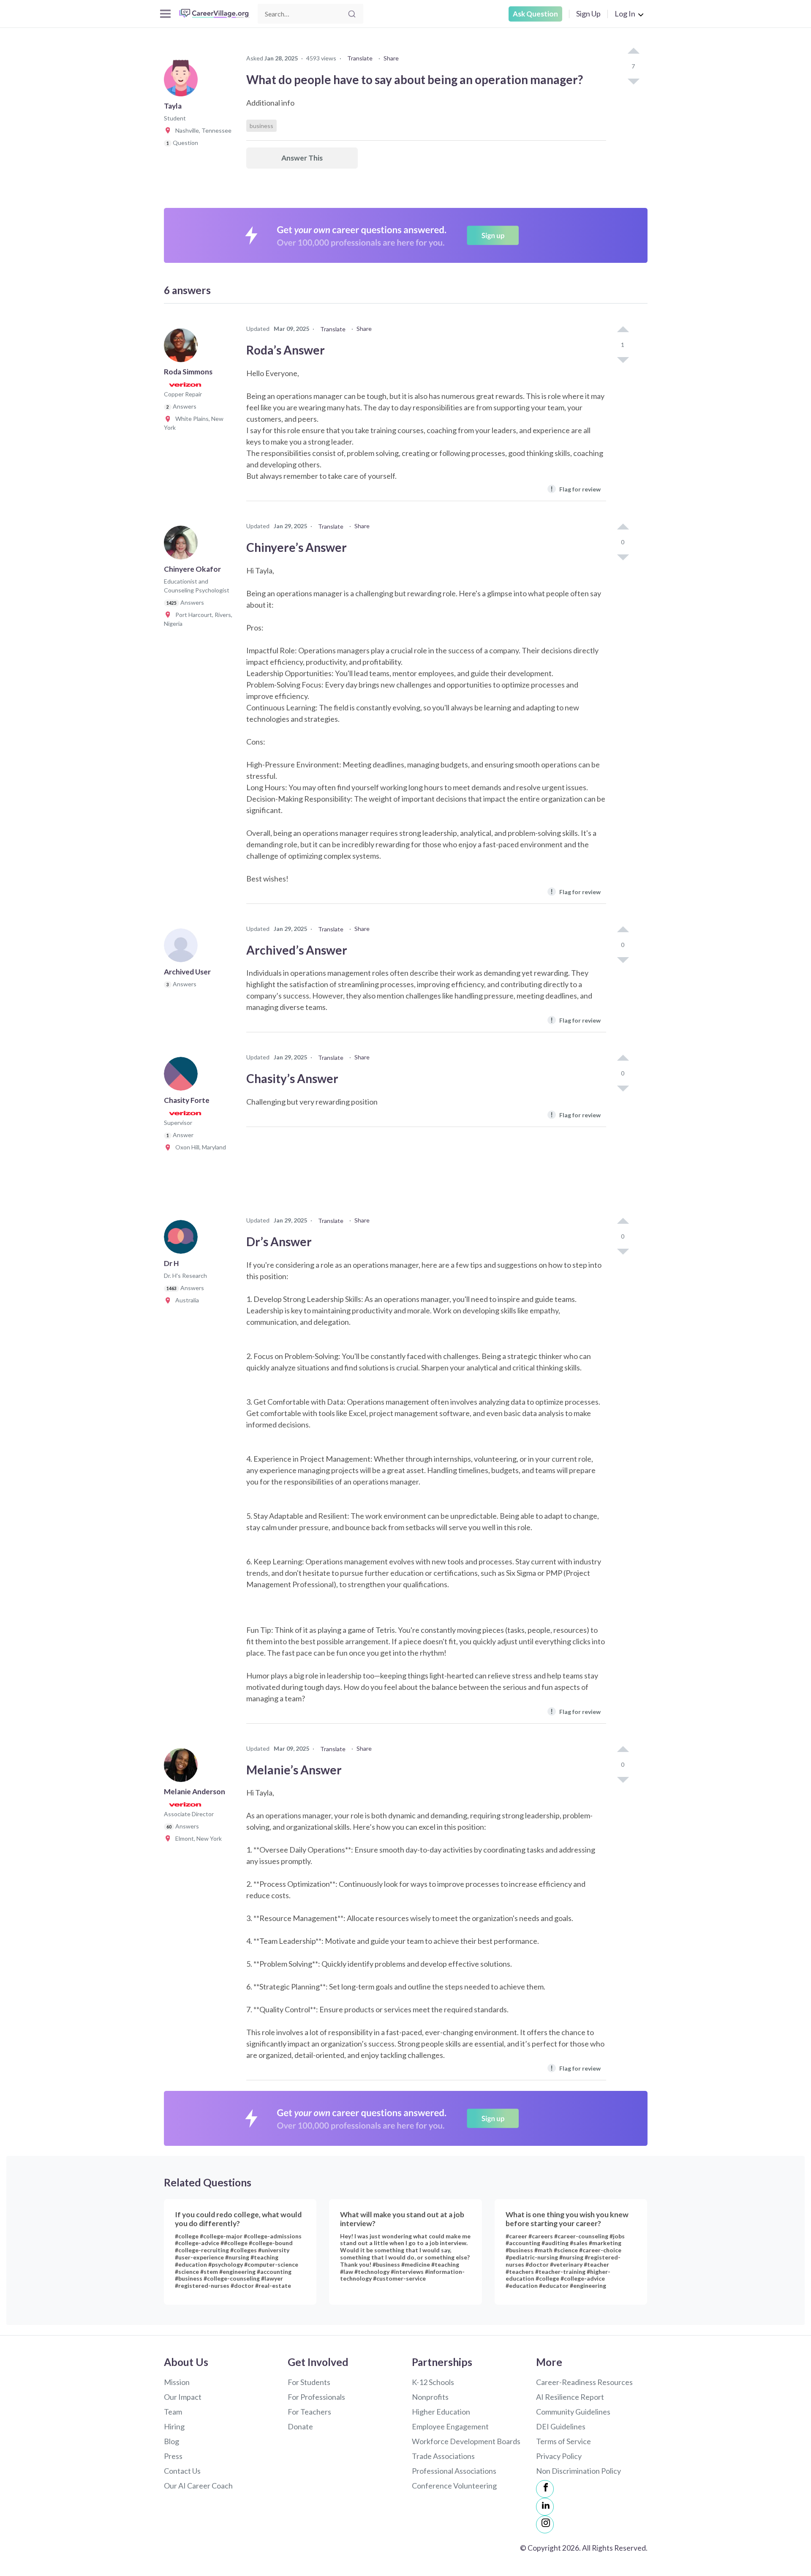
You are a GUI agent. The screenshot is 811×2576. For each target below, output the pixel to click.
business (261, 126)
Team (173, 2412)
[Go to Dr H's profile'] (183, 1239)
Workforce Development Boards (466, 2441)
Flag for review (576, 489)
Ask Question (535, 14)
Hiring (174, 2426)
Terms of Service (563, 2441)
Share (391, 58)
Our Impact (183, 2397)
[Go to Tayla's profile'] (183, 82)
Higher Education (441, 2412)
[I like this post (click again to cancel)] (633, 52)
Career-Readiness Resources (584, 2382)
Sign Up (588, 14)
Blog (171, 2441)
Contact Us (182, 2471)
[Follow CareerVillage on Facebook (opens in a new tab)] (545, 2489)
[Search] (352, 14)
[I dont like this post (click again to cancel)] (633, 81)
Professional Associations (454, 2471)
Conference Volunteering (454, 2486)
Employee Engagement (450, 2426)
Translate (360, 58)
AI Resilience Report (570, 2397)
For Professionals (316, 2397)
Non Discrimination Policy (578, 2471)
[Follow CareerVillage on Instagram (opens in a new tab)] (545, 2524)
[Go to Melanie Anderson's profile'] (183, 1768)
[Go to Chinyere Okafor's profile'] (183, 545)
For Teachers (309, 2412)
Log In (625, 14)
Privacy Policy (559, 2456)
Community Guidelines (573, 2412)
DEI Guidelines (561, 2426)
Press (173, 2456)
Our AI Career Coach (198, 2486)
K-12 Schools (433, 2382)
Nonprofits (430, 2397)
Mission (177, 2382)
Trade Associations (443, 2456)
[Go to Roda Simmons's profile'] (183, 348)
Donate (300, 2426)
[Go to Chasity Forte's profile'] (183, 1076)
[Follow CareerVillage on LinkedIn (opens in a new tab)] (545, 2507)
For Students (309, 2382)
